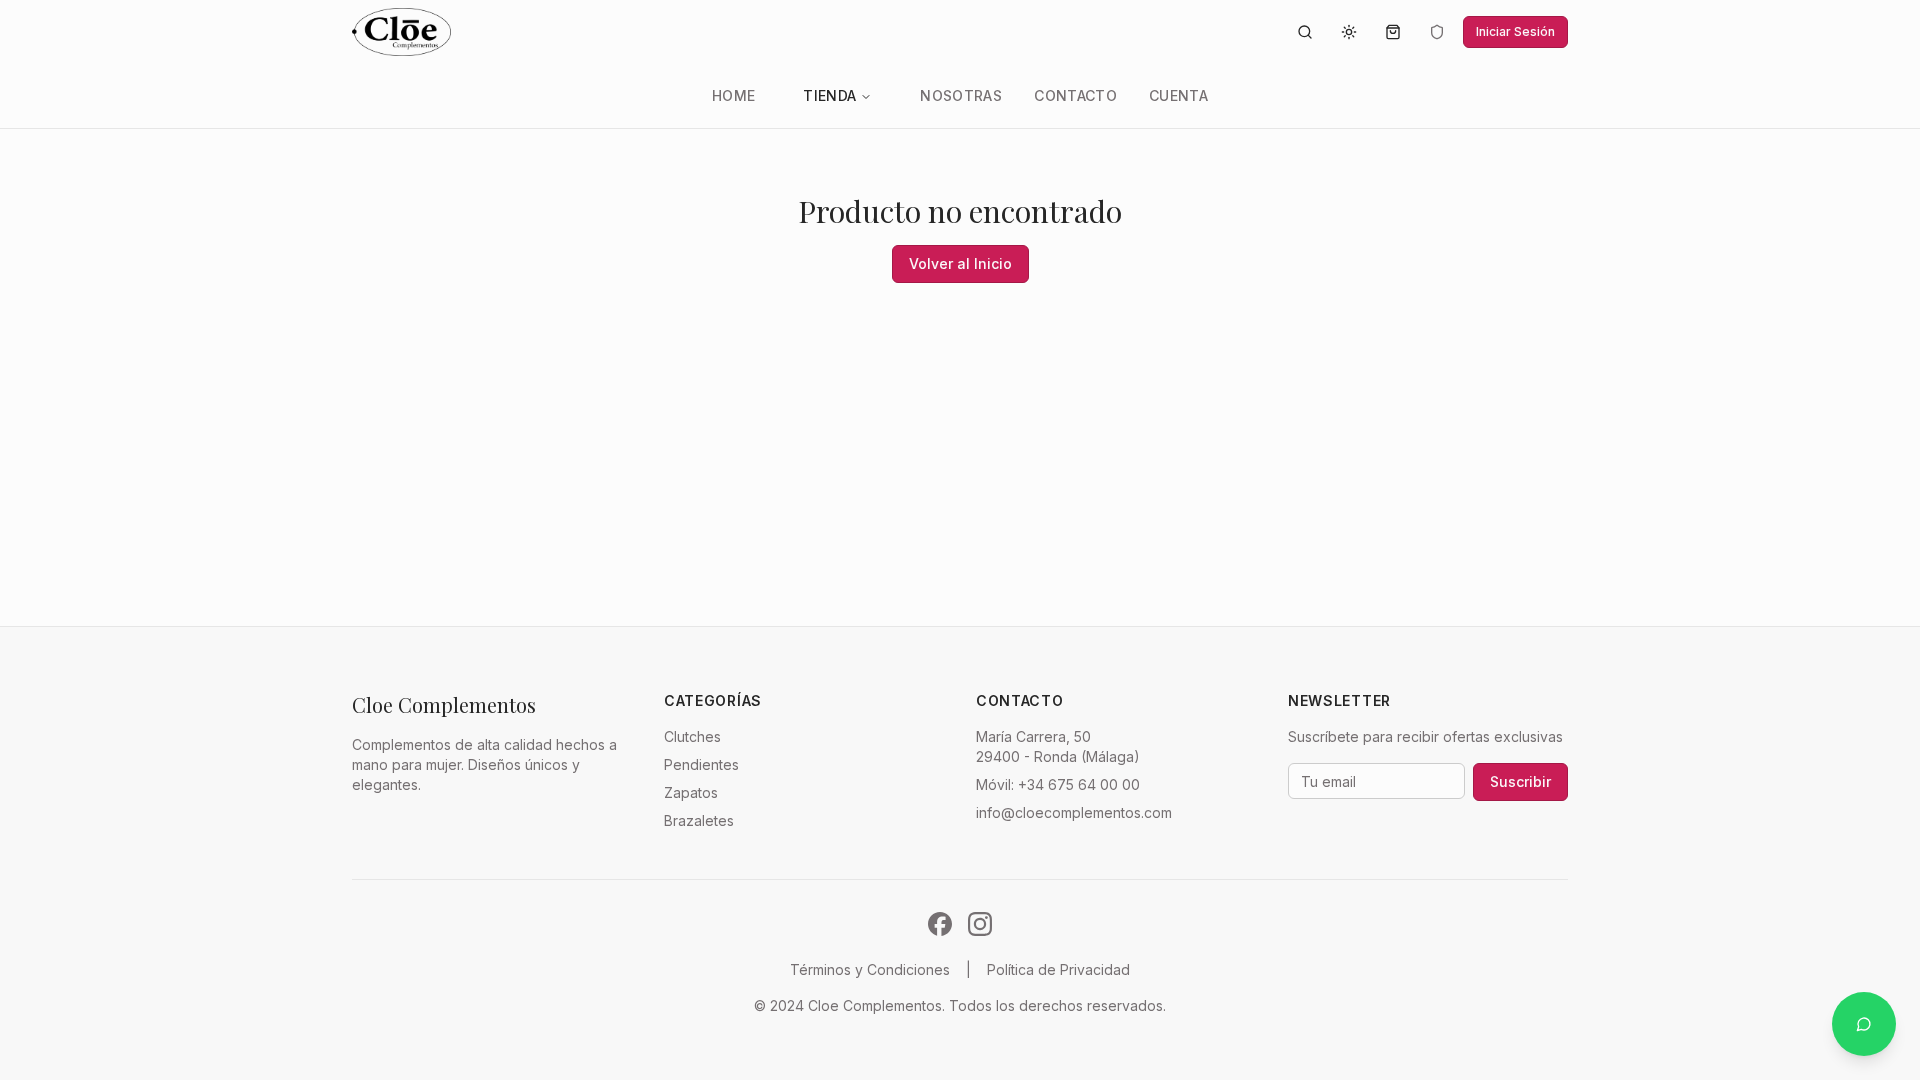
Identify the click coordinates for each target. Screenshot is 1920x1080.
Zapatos (691, 792)
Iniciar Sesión (1515, 31)
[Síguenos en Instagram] (980, 924)
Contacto (1075, 95)
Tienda (829, 95)
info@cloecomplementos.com (1074, 812)
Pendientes (701, 764)
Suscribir (1520, 781)
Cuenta (1178, 95)
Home (733, 95)
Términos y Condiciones (870, 969)
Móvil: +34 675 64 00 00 (1058, 784)
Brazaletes (699, 820)
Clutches (692, 736)
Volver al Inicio (960, 263)
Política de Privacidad (1058, 969)
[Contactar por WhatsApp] (1864, 1024)
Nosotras (961, 95)
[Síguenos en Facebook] (940, 924)
